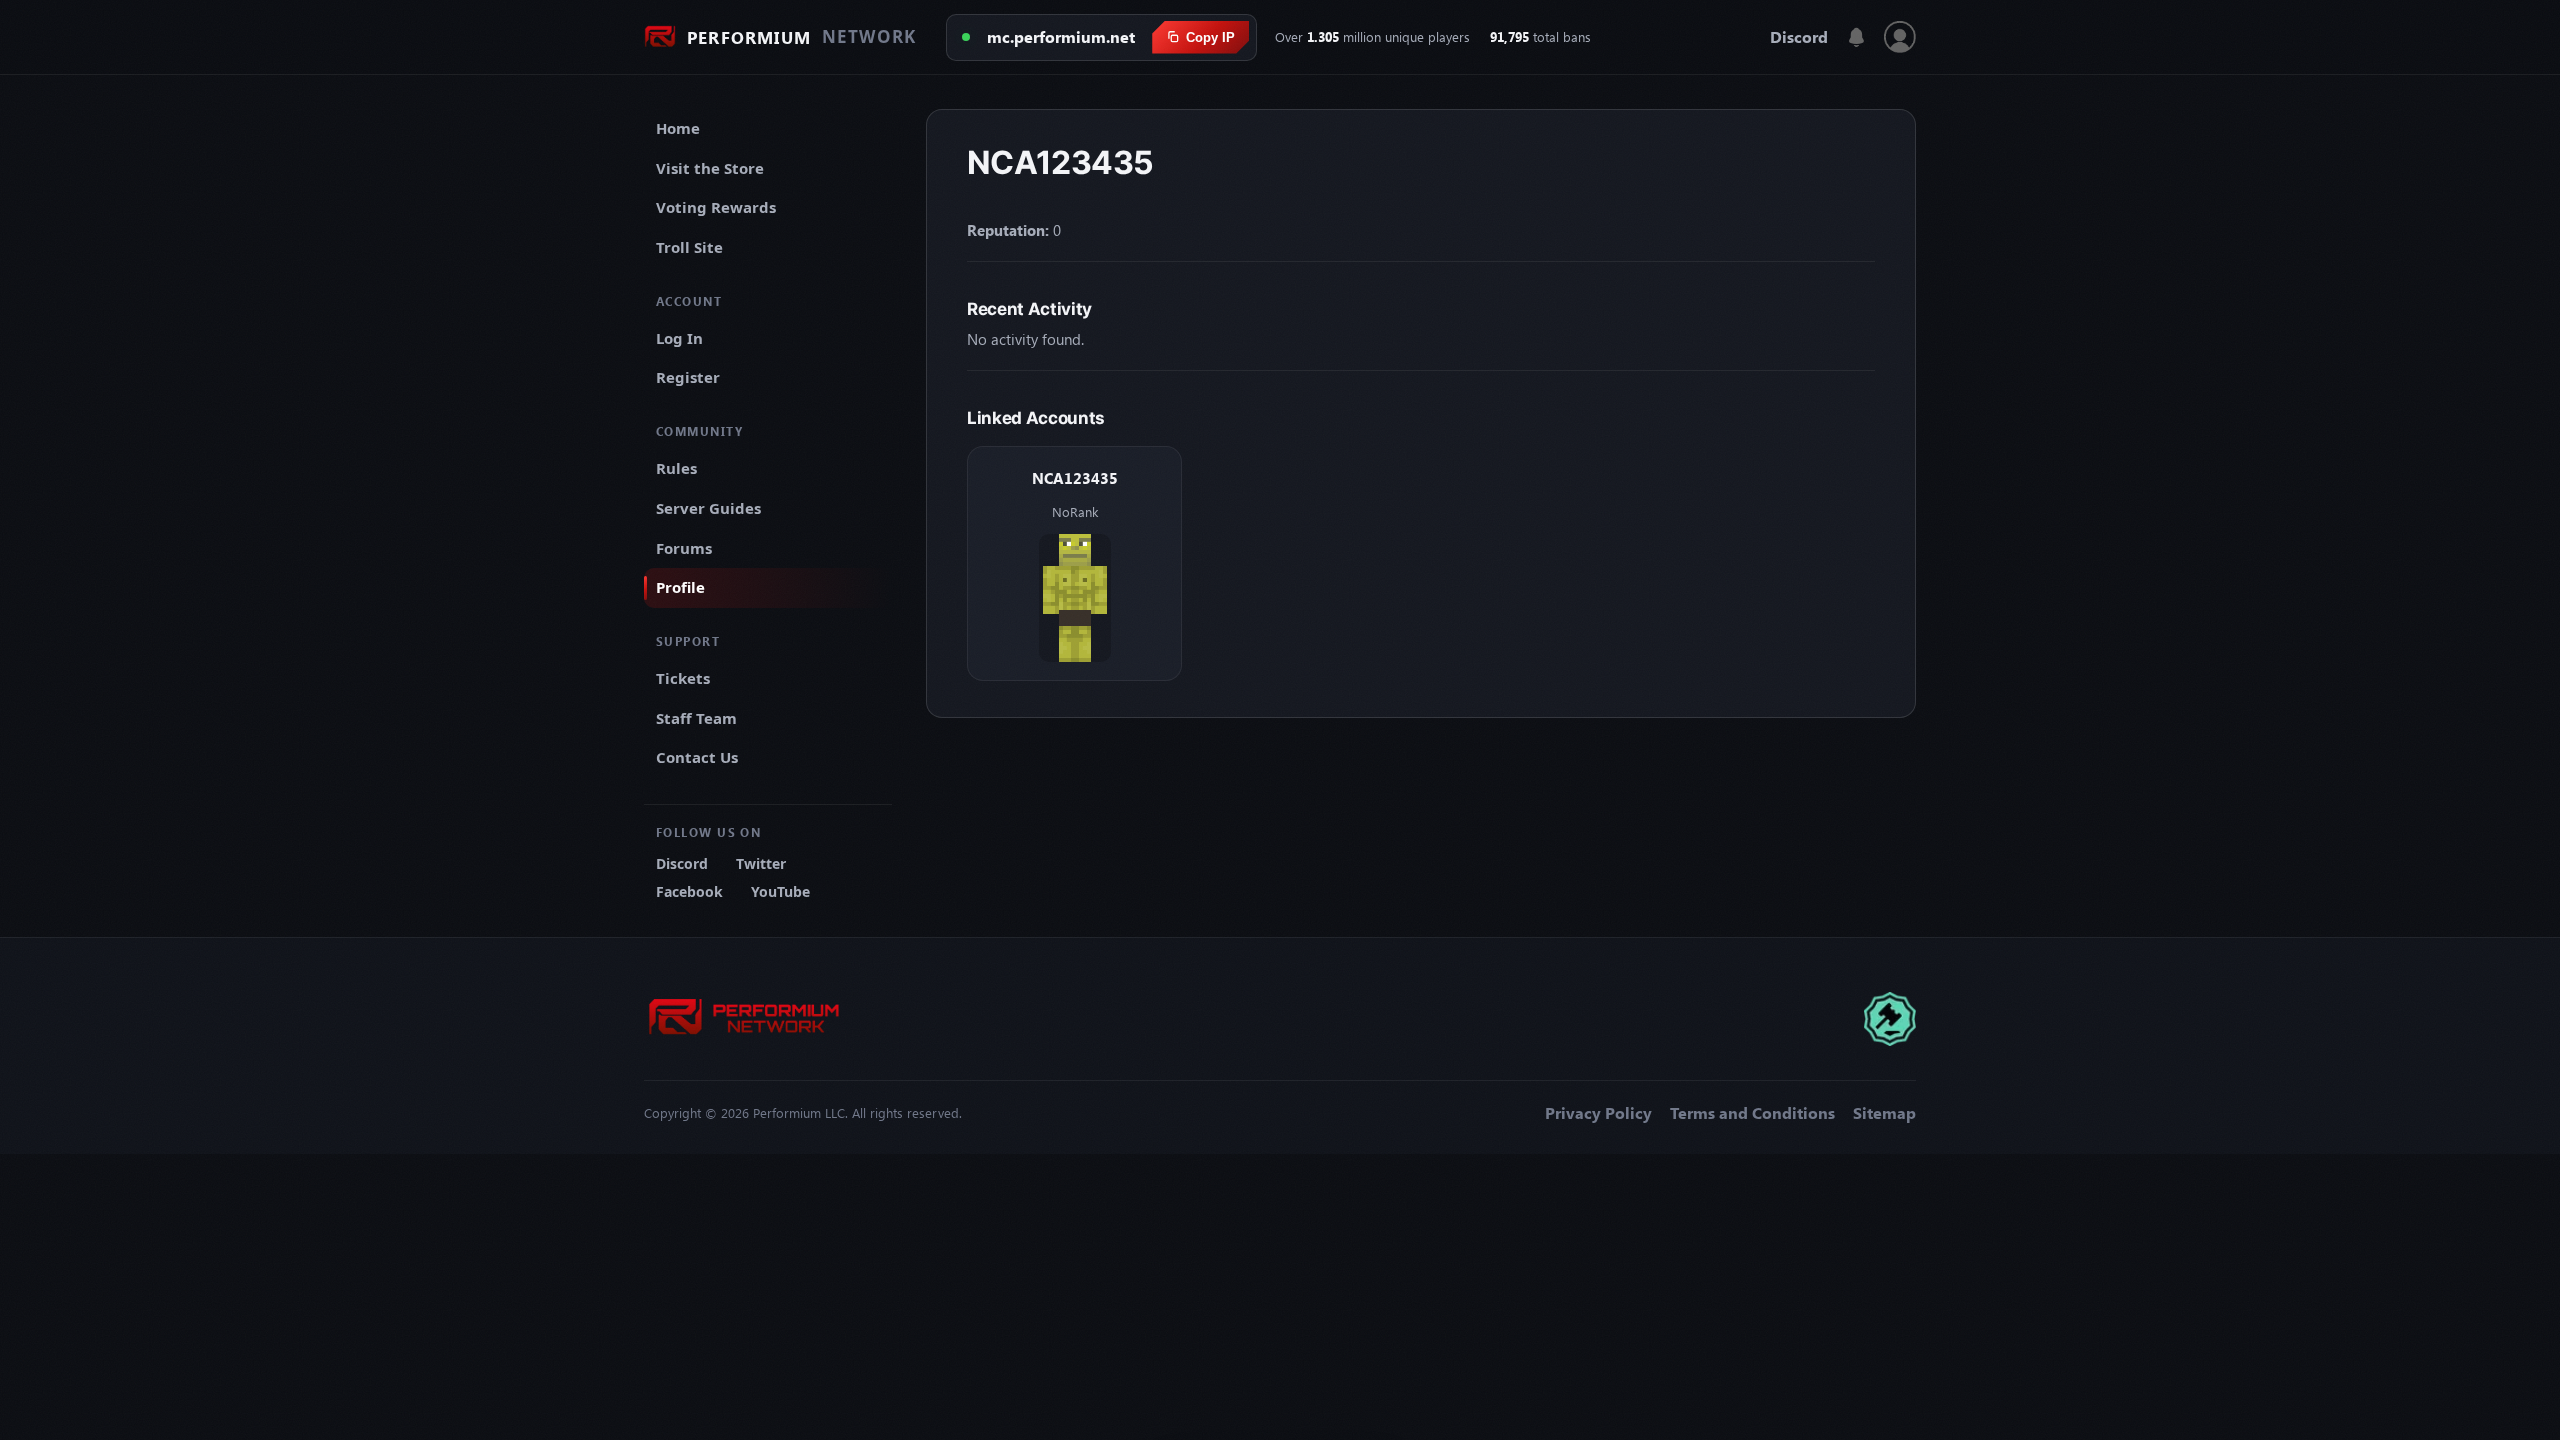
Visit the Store (710, 168)
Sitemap (1884, 1113)
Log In (679, 338)
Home (678, 128)
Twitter (761, 863)
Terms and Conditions (1752, 1113)
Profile (680, 587)
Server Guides (708, 508)
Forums (684, 548)
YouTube (780, 891)
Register (688, 377)
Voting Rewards (716, 207)
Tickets (683, 678)
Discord (1799, 37)
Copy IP (1210, 37)
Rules (676, 468)
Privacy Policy (1598, 1113)
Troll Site (689, 247)
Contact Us (697, 757)
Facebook (689, 891)
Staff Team (696, 718)
